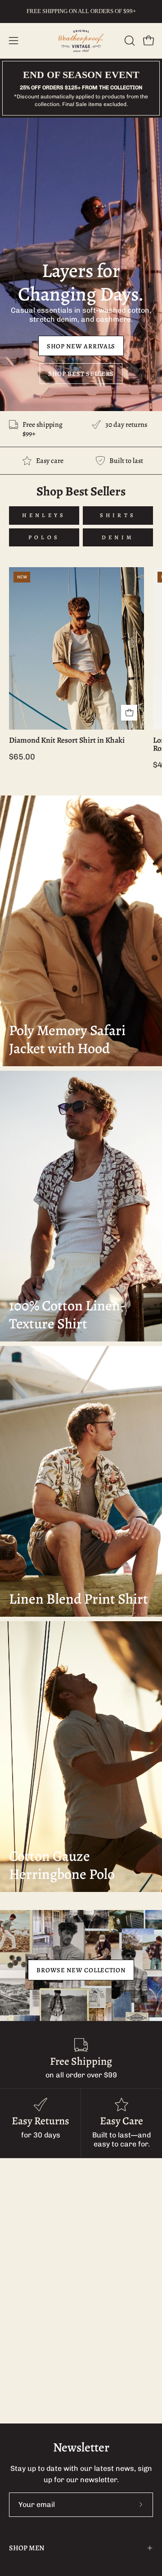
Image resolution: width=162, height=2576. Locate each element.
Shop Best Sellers (81, 374)
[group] (81, 11)
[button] (129, 41)
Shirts (118, 515)
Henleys (44, 515)
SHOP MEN (27, 2548)
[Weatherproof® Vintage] (81, 41)
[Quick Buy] (129, 713)
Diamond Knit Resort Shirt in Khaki (67, 740)
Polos (44, 537)
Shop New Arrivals (81, 346)
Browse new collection (81, 1970)
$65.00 (22, 757)
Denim (118, 537)
